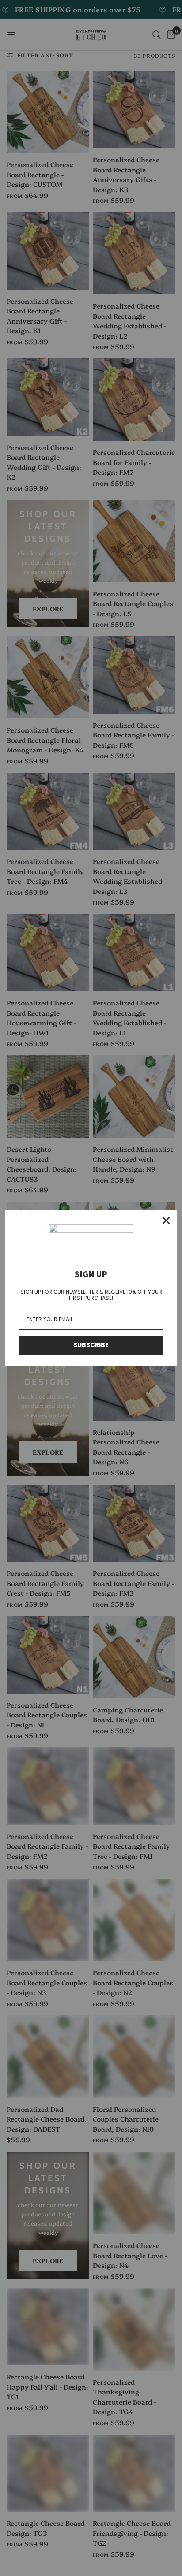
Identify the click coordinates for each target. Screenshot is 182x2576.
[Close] (166, 1221)
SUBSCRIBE (91, 1345)
